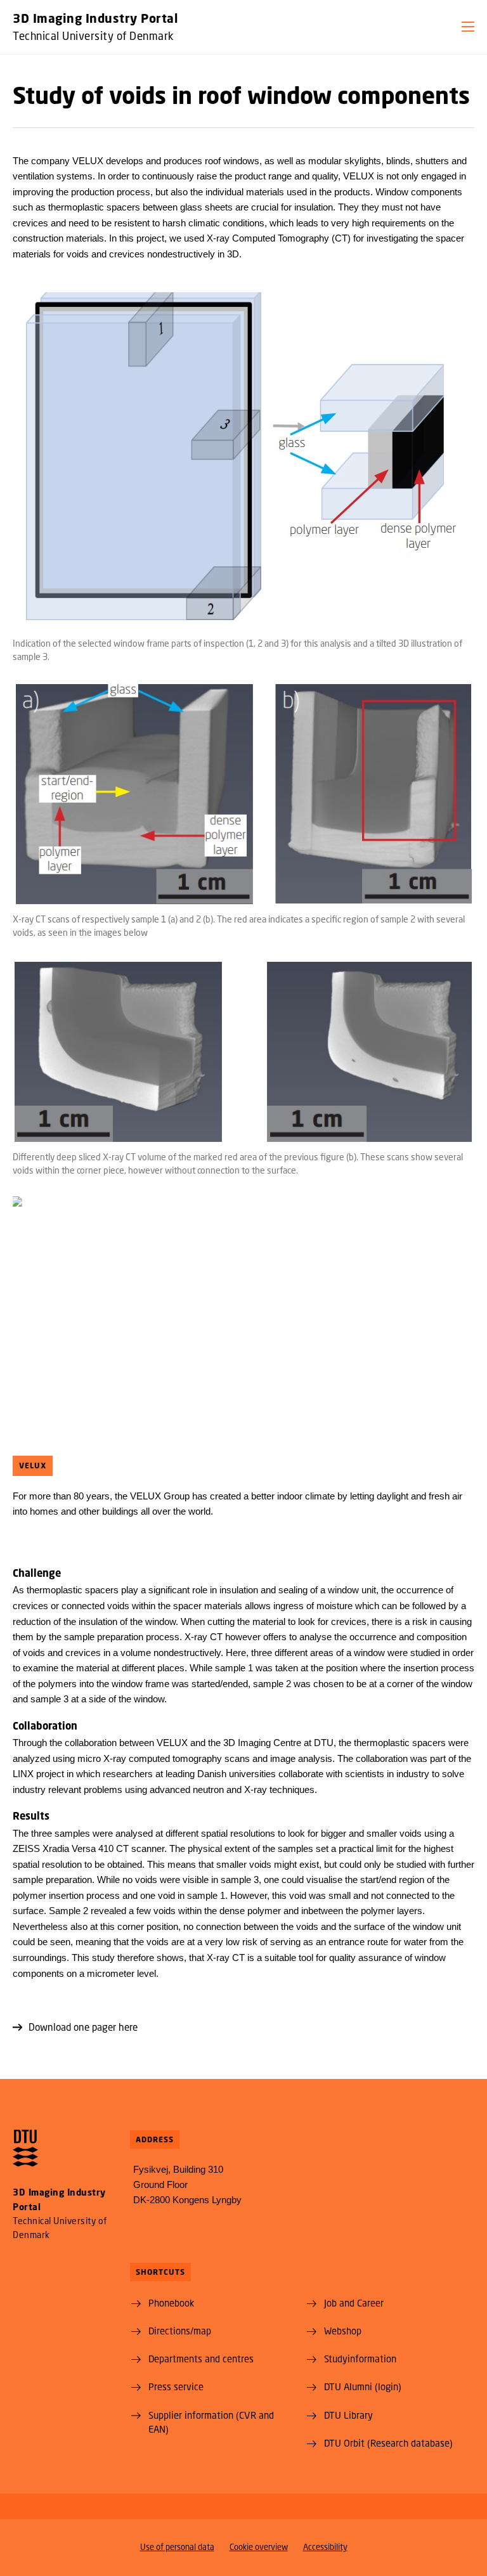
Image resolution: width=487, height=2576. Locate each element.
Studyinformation (360, 2359)
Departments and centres (201, 2359)
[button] (468, 27)
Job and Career (354, 2303)
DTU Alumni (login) (363, 2386)
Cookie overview (259, 2547)
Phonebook (171, 2303)
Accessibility (325, 2547)
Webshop (343, 2331)
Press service (176, 2386)
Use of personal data (177, 2547)
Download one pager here (83, 2027)
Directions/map (180, 2331)
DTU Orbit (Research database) (388, 2443)
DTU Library (348, 2415)
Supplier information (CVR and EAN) (211, 2422)
